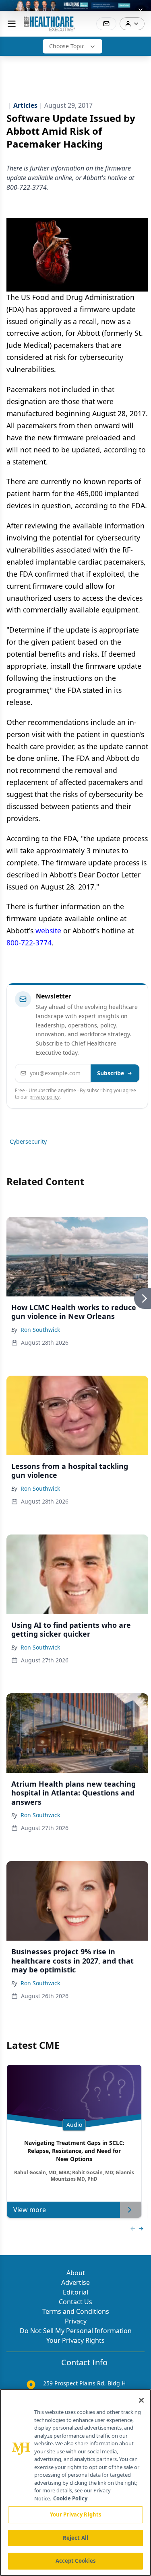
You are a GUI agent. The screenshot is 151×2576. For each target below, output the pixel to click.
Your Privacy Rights (75, 2340)
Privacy (76, 2321)
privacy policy (44, 1097)
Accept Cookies (76, 2561)
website (48, 931)
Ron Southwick (40, 1330)
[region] (75, 2483)
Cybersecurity (28, 1141)
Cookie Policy (70, 2498)
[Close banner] (141, 10)
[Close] (141, 2400)
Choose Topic (67, 46)
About (76, 2273)
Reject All (75, 2538)
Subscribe (111, 1073)
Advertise (75, 2282)
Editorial (75, 2292)
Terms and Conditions (76, 2311)
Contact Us (75, 2302)
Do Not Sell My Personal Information (76, 2331)
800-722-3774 (29, 943)
